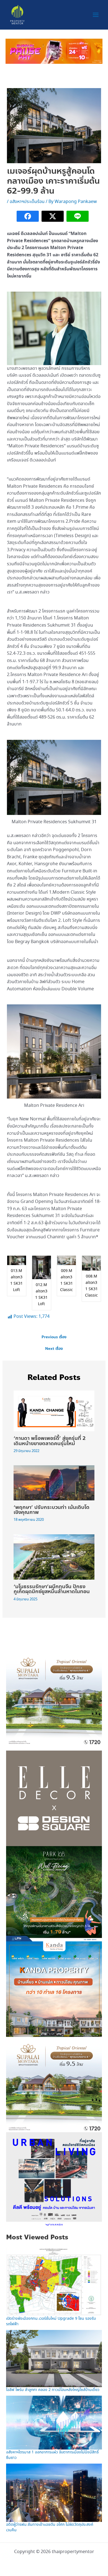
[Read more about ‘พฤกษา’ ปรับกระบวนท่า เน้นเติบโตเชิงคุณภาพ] (54, 1482)
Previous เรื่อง (54, 1337)
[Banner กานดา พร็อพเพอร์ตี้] (54, 1989)
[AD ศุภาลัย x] (54, 51)
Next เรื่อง (54, 1349)
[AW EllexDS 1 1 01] (54, 1798)
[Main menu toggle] (96, 15)
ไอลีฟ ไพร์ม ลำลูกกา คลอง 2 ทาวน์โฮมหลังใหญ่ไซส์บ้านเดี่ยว (53, 2390)
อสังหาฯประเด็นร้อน (27, 202)
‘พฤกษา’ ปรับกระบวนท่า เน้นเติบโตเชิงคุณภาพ (52, 1510)
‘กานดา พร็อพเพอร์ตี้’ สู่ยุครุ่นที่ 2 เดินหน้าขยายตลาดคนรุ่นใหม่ (50, 1441)
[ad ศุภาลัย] (54, 1698)
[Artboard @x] (54, 2179)
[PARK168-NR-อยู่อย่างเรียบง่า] (54, 1893)
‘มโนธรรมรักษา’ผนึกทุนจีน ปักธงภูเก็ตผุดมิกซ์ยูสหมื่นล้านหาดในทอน (52, 1589)
